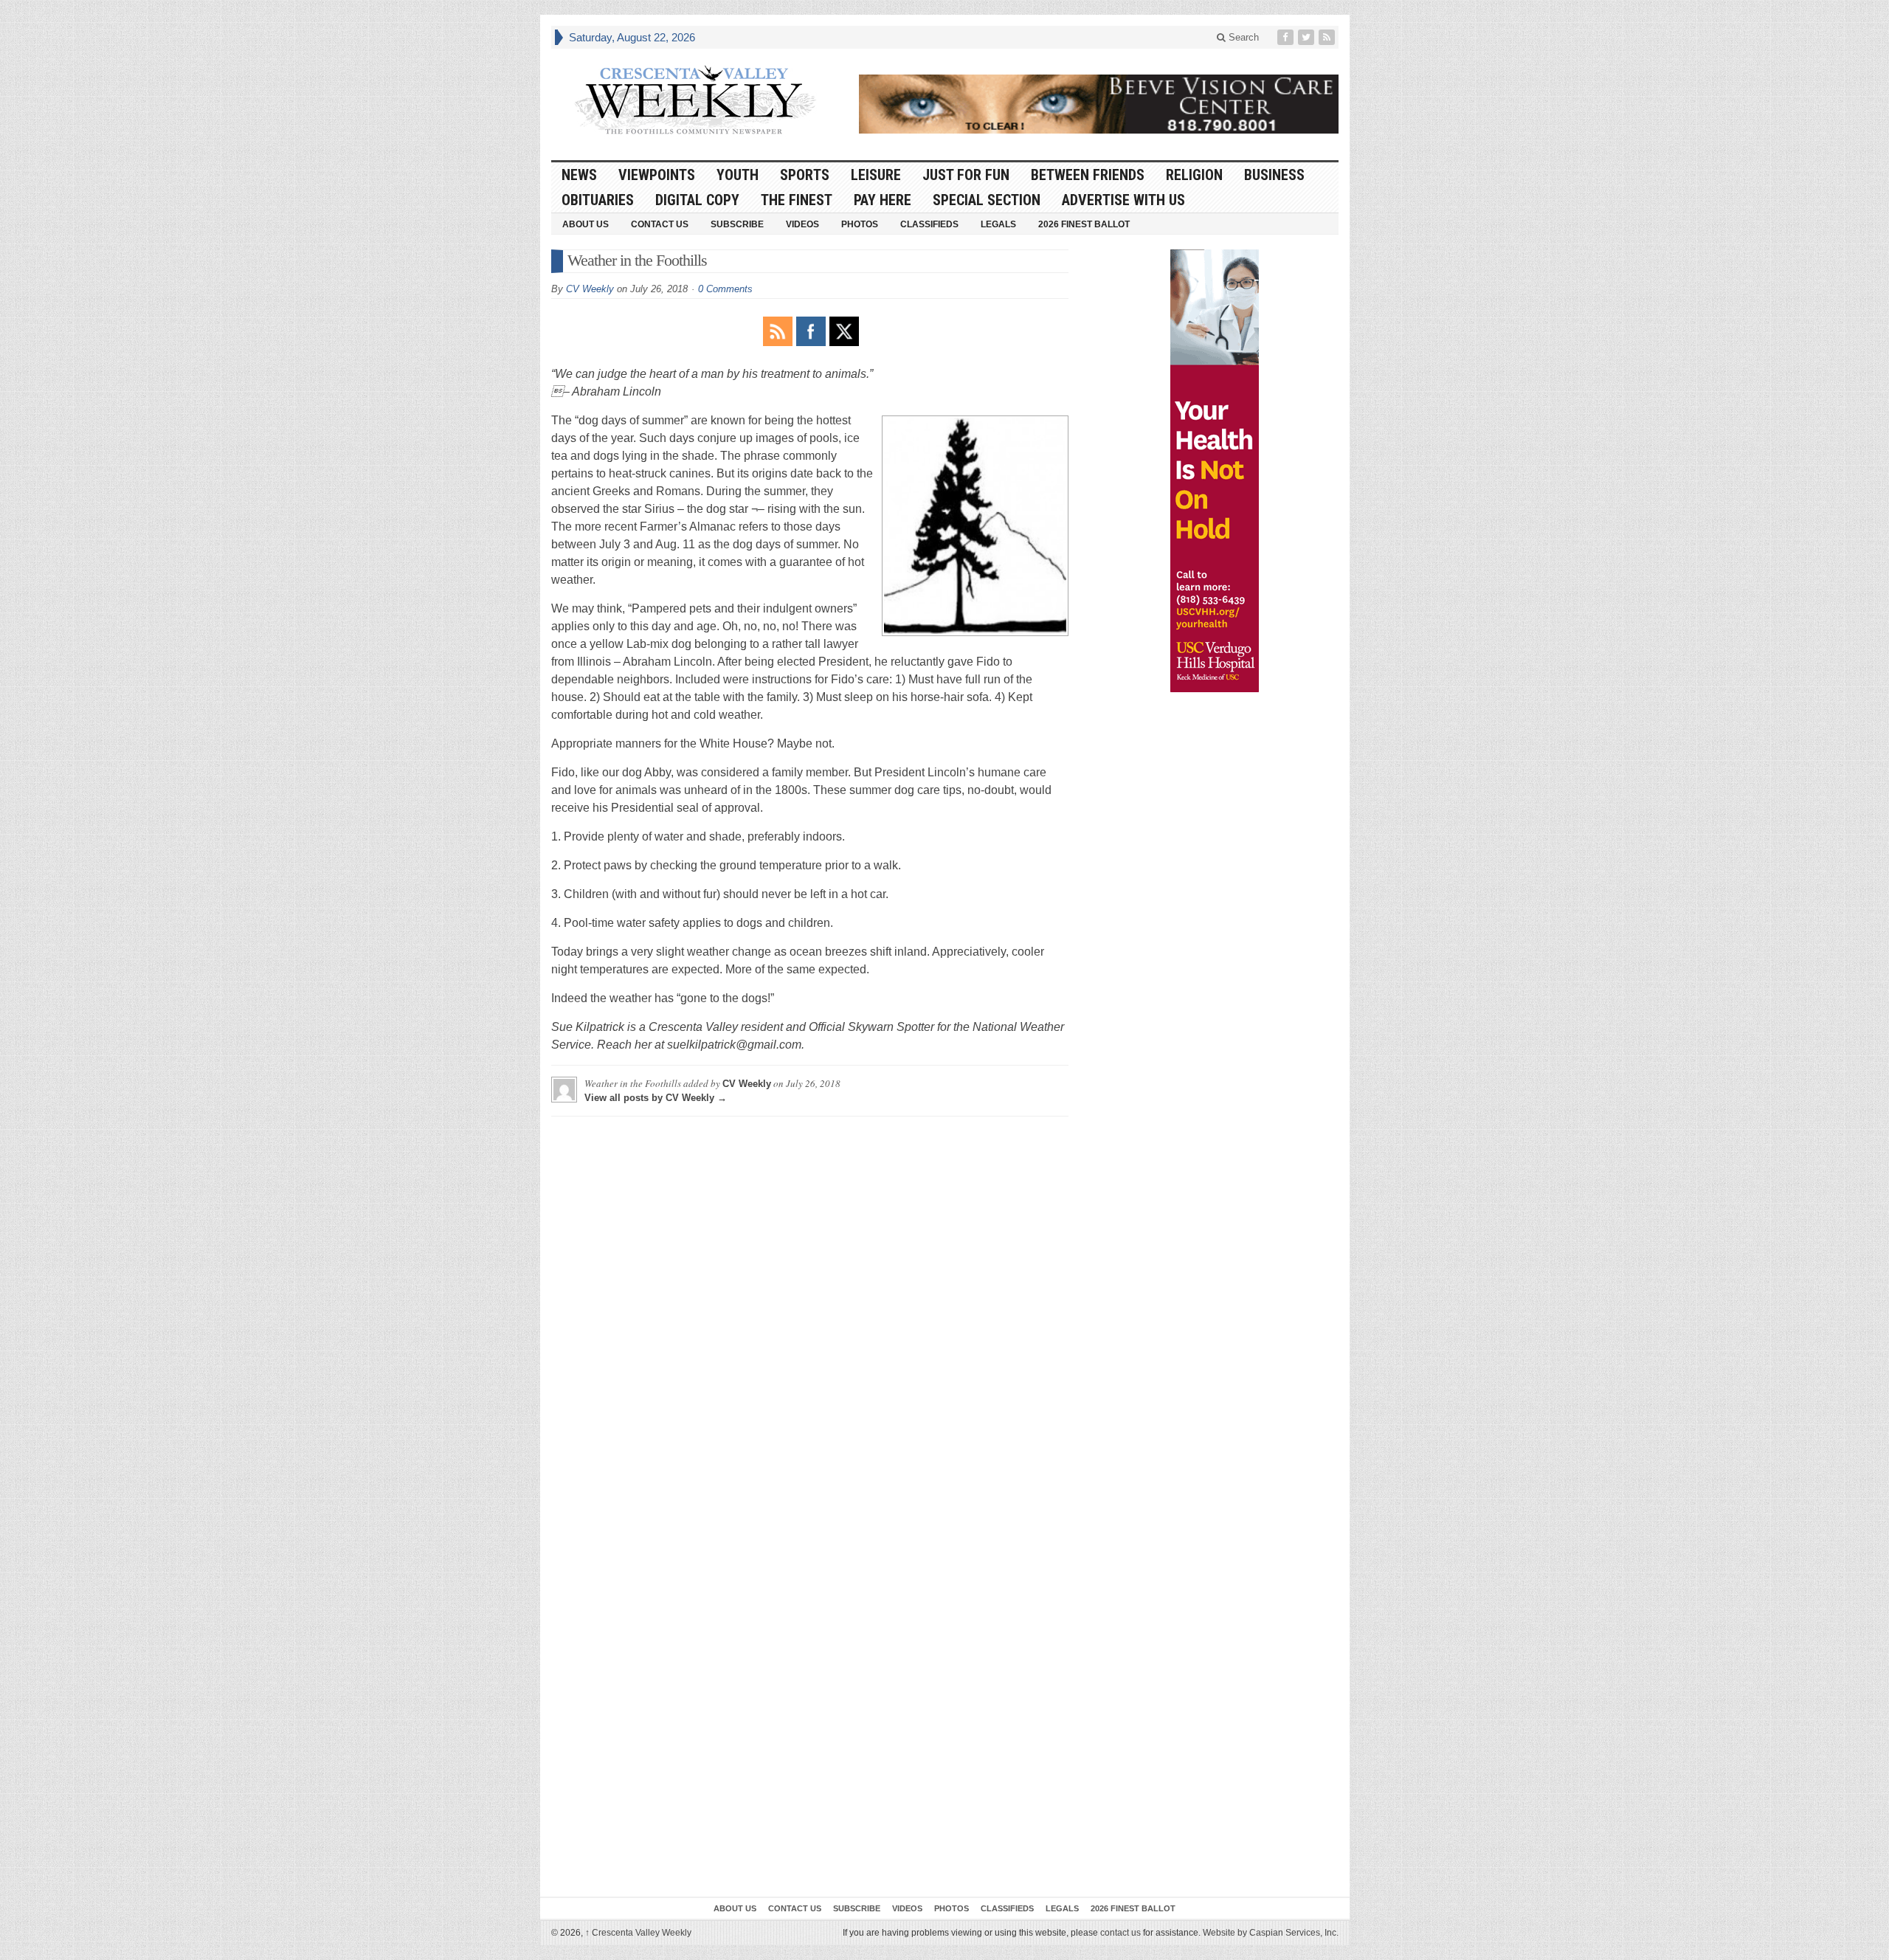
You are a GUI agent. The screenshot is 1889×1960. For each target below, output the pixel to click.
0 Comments (725, 289)
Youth (738, 175)
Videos (802, 224)
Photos (860, 224)
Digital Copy (697, 200)
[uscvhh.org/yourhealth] (1215, 471)
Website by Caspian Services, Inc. (1271, 1933)
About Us (586, 224)
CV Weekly (590, 289)
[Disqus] (810, 1312)
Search (1242, 37)
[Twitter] (1308, 37)
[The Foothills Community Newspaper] (695, 100)
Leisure (876, 175)
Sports (805, 175)
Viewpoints (657, 175)
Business (1274, 175)
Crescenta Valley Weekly (638, 1933)
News (579, 175)
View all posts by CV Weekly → (656, 1098)
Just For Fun (966, 175)
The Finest (797, 200)
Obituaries (598, 200)
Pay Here (883, 200)
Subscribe (737, 224)
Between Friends (1088, 175)
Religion (1194, 175)
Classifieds (929, 224)
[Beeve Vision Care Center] (1099, 104)
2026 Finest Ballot (1084, 224)
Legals (998, 224)
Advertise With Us (1123, 200)
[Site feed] (1328, 37)
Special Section (987, 200)
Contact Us (660, 224)
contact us (1120, 1933)
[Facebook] (1287, 37)
